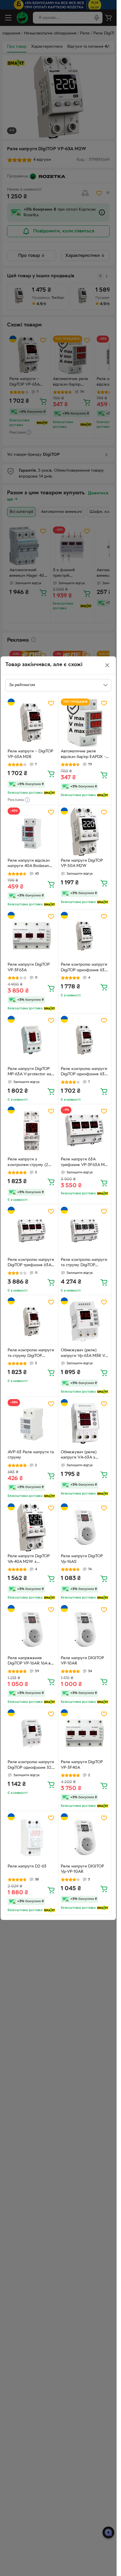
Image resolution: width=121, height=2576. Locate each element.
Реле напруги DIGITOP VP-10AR (82, 1661)
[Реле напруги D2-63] (32, 1837)
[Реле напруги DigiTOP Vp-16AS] (85, 1528)
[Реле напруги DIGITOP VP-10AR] (85, 1629)
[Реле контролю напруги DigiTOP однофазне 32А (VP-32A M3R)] (32, 1733)
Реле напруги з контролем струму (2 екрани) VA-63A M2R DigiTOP (28, 1163)
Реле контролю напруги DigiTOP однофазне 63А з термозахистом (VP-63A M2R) (84, 1072)
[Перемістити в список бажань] (51, 703)
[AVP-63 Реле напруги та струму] (32, 1423)
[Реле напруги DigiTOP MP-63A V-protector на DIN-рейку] (32, 1040)
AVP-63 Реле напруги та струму (31, 1455)
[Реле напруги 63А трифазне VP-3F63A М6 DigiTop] (85, 1131)
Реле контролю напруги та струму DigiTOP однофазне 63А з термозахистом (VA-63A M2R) (31, 1354)
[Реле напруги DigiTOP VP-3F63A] (32, 936)
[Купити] (51, 774)
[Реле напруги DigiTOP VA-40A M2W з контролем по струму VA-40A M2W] (32, 1528)
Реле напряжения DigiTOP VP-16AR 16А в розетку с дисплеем (29, 1662)
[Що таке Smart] (49, 793)
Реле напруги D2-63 (27, 1866)
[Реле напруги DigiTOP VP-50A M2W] (85, 832)
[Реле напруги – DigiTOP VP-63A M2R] (32, 723)
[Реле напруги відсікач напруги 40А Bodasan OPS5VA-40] (32, 832)
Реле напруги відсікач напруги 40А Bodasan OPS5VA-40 (29, 864)
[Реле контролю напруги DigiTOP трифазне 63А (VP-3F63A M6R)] (32, 1231)
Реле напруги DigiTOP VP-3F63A (29, 967)
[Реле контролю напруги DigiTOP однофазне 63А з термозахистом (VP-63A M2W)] (85, 936)
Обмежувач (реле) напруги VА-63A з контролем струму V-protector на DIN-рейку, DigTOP (84, 1456)
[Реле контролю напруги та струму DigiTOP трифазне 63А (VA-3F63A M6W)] (85, 1231)
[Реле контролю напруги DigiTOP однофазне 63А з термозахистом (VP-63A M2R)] (85, 1040)
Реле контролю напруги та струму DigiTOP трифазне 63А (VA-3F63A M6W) (84, 1263)
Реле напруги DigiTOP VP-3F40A (82, 1765)
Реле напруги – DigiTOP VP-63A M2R (30, 754)
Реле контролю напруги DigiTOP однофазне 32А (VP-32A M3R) (31, 1766)
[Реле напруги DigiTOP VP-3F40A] (85, 1733)
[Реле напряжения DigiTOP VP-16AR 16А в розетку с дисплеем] (32, 1629)
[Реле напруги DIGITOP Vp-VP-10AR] (85, 1837)
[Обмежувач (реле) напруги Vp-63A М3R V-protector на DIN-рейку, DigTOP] (85, 1322)
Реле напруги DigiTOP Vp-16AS (82, 1559)
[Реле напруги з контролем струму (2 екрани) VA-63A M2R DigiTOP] (32, 1131)
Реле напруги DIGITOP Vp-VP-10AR (82, 1869)
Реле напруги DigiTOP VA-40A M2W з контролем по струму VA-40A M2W (29, 1560)
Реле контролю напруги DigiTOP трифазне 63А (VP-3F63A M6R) (31, 1263)
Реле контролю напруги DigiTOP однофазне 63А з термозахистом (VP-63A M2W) (84, 968)
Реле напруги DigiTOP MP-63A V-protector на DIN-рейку (29, 1072)
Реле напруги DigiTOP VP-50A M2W (82, 863)
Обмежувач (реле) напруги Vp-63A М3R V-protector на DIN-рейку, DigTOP (84, 1354)
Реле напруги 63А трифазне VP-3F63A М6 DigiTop (84, 1163)
